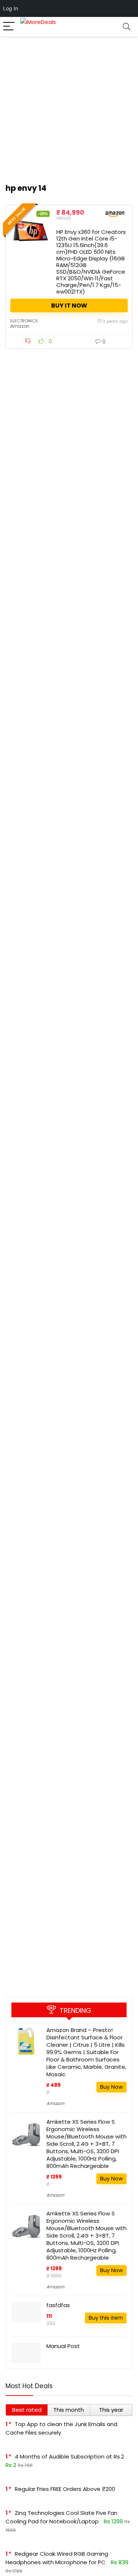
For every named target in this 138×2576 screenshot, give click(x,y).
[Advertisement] (69, 106)
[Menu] (9, 27)
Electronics (24, 321)
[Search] (127, 27)
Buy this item (106, 2318)
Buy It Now (69, 306)
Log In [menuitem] (10, 8)
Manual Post (63, 2346)
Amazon (20, 326)
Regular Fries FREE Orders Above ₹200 (65, 2489)
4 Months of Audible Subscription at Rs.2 (69, 2456)
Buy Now (112, 2087)
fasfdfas (58, 2305)
